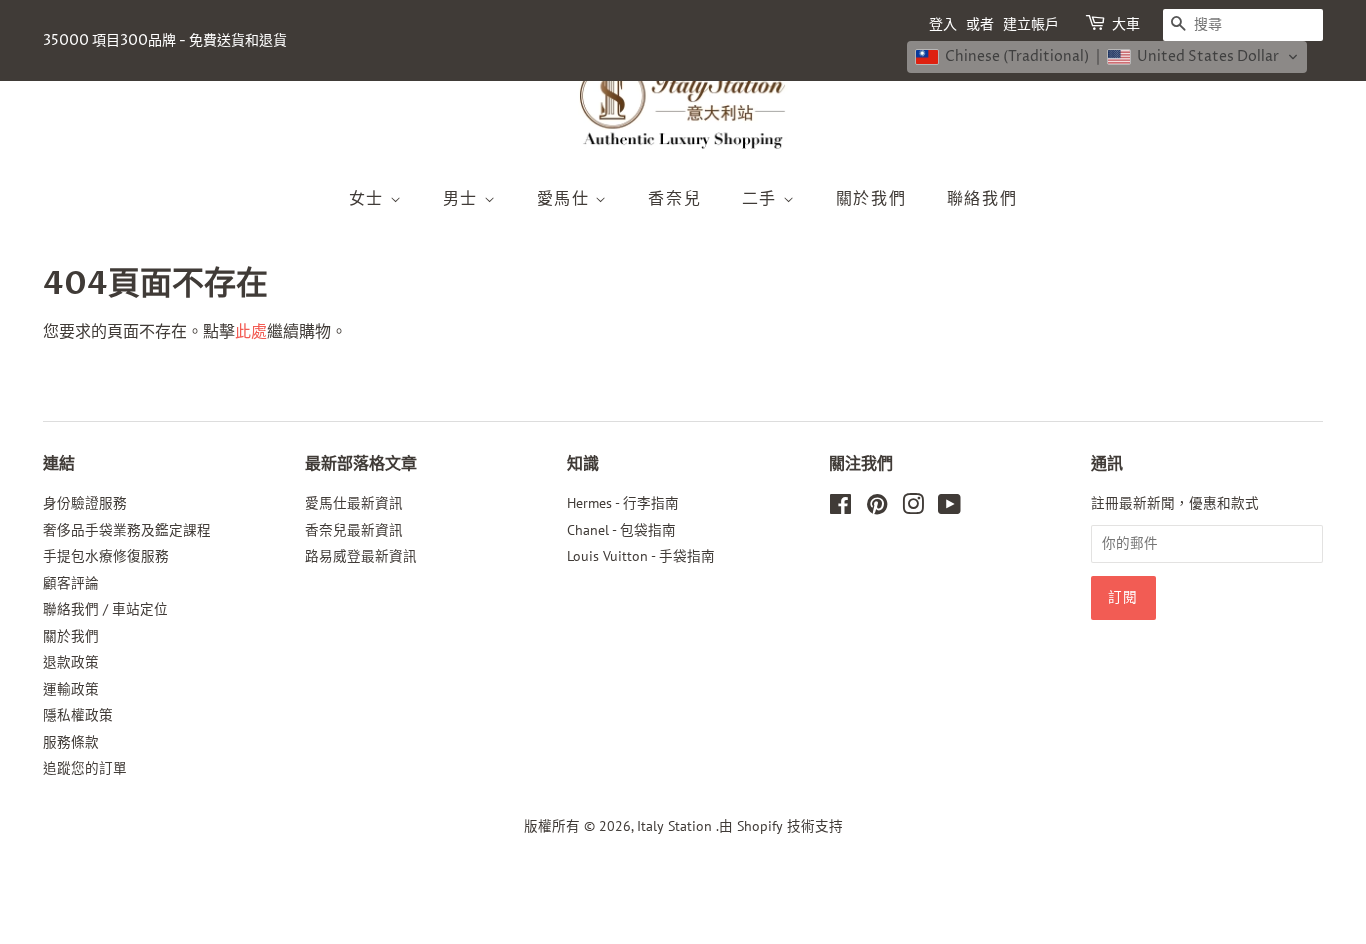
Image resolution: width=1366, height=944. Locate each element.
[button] (1107, 57)
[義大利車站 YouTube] (949, 508)
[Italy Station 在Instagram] (913, 508)
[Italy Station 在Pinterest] (877, 508)
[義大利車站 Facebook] (840, 508)
